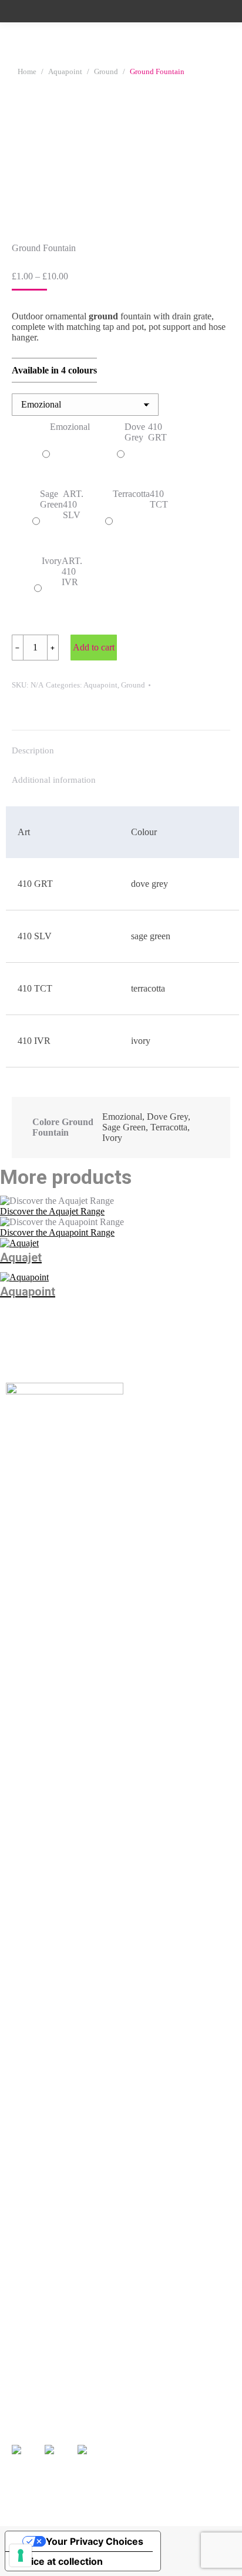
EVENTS (142, 2359)
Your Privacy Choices (95, 2541)
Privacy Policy (112, 2513)
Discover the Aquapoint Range (57, 1232)
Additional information (54, 780)
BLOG (137, 2376)
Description (33, 750)
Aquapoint (100, 685)
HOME (26, 2360)
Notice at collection (59, 2561)
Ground (133, 685)
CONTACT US (153, 2393)
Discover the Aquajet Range (52, 1211)
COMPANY (36, 2394)
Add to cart (94, 647)
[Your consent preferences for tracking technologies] (21, 2555)
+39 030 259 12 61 (43, 2317)
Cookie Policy (163, 2513)
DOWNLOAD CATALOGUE (70, 2377)
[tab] (121, 745)
